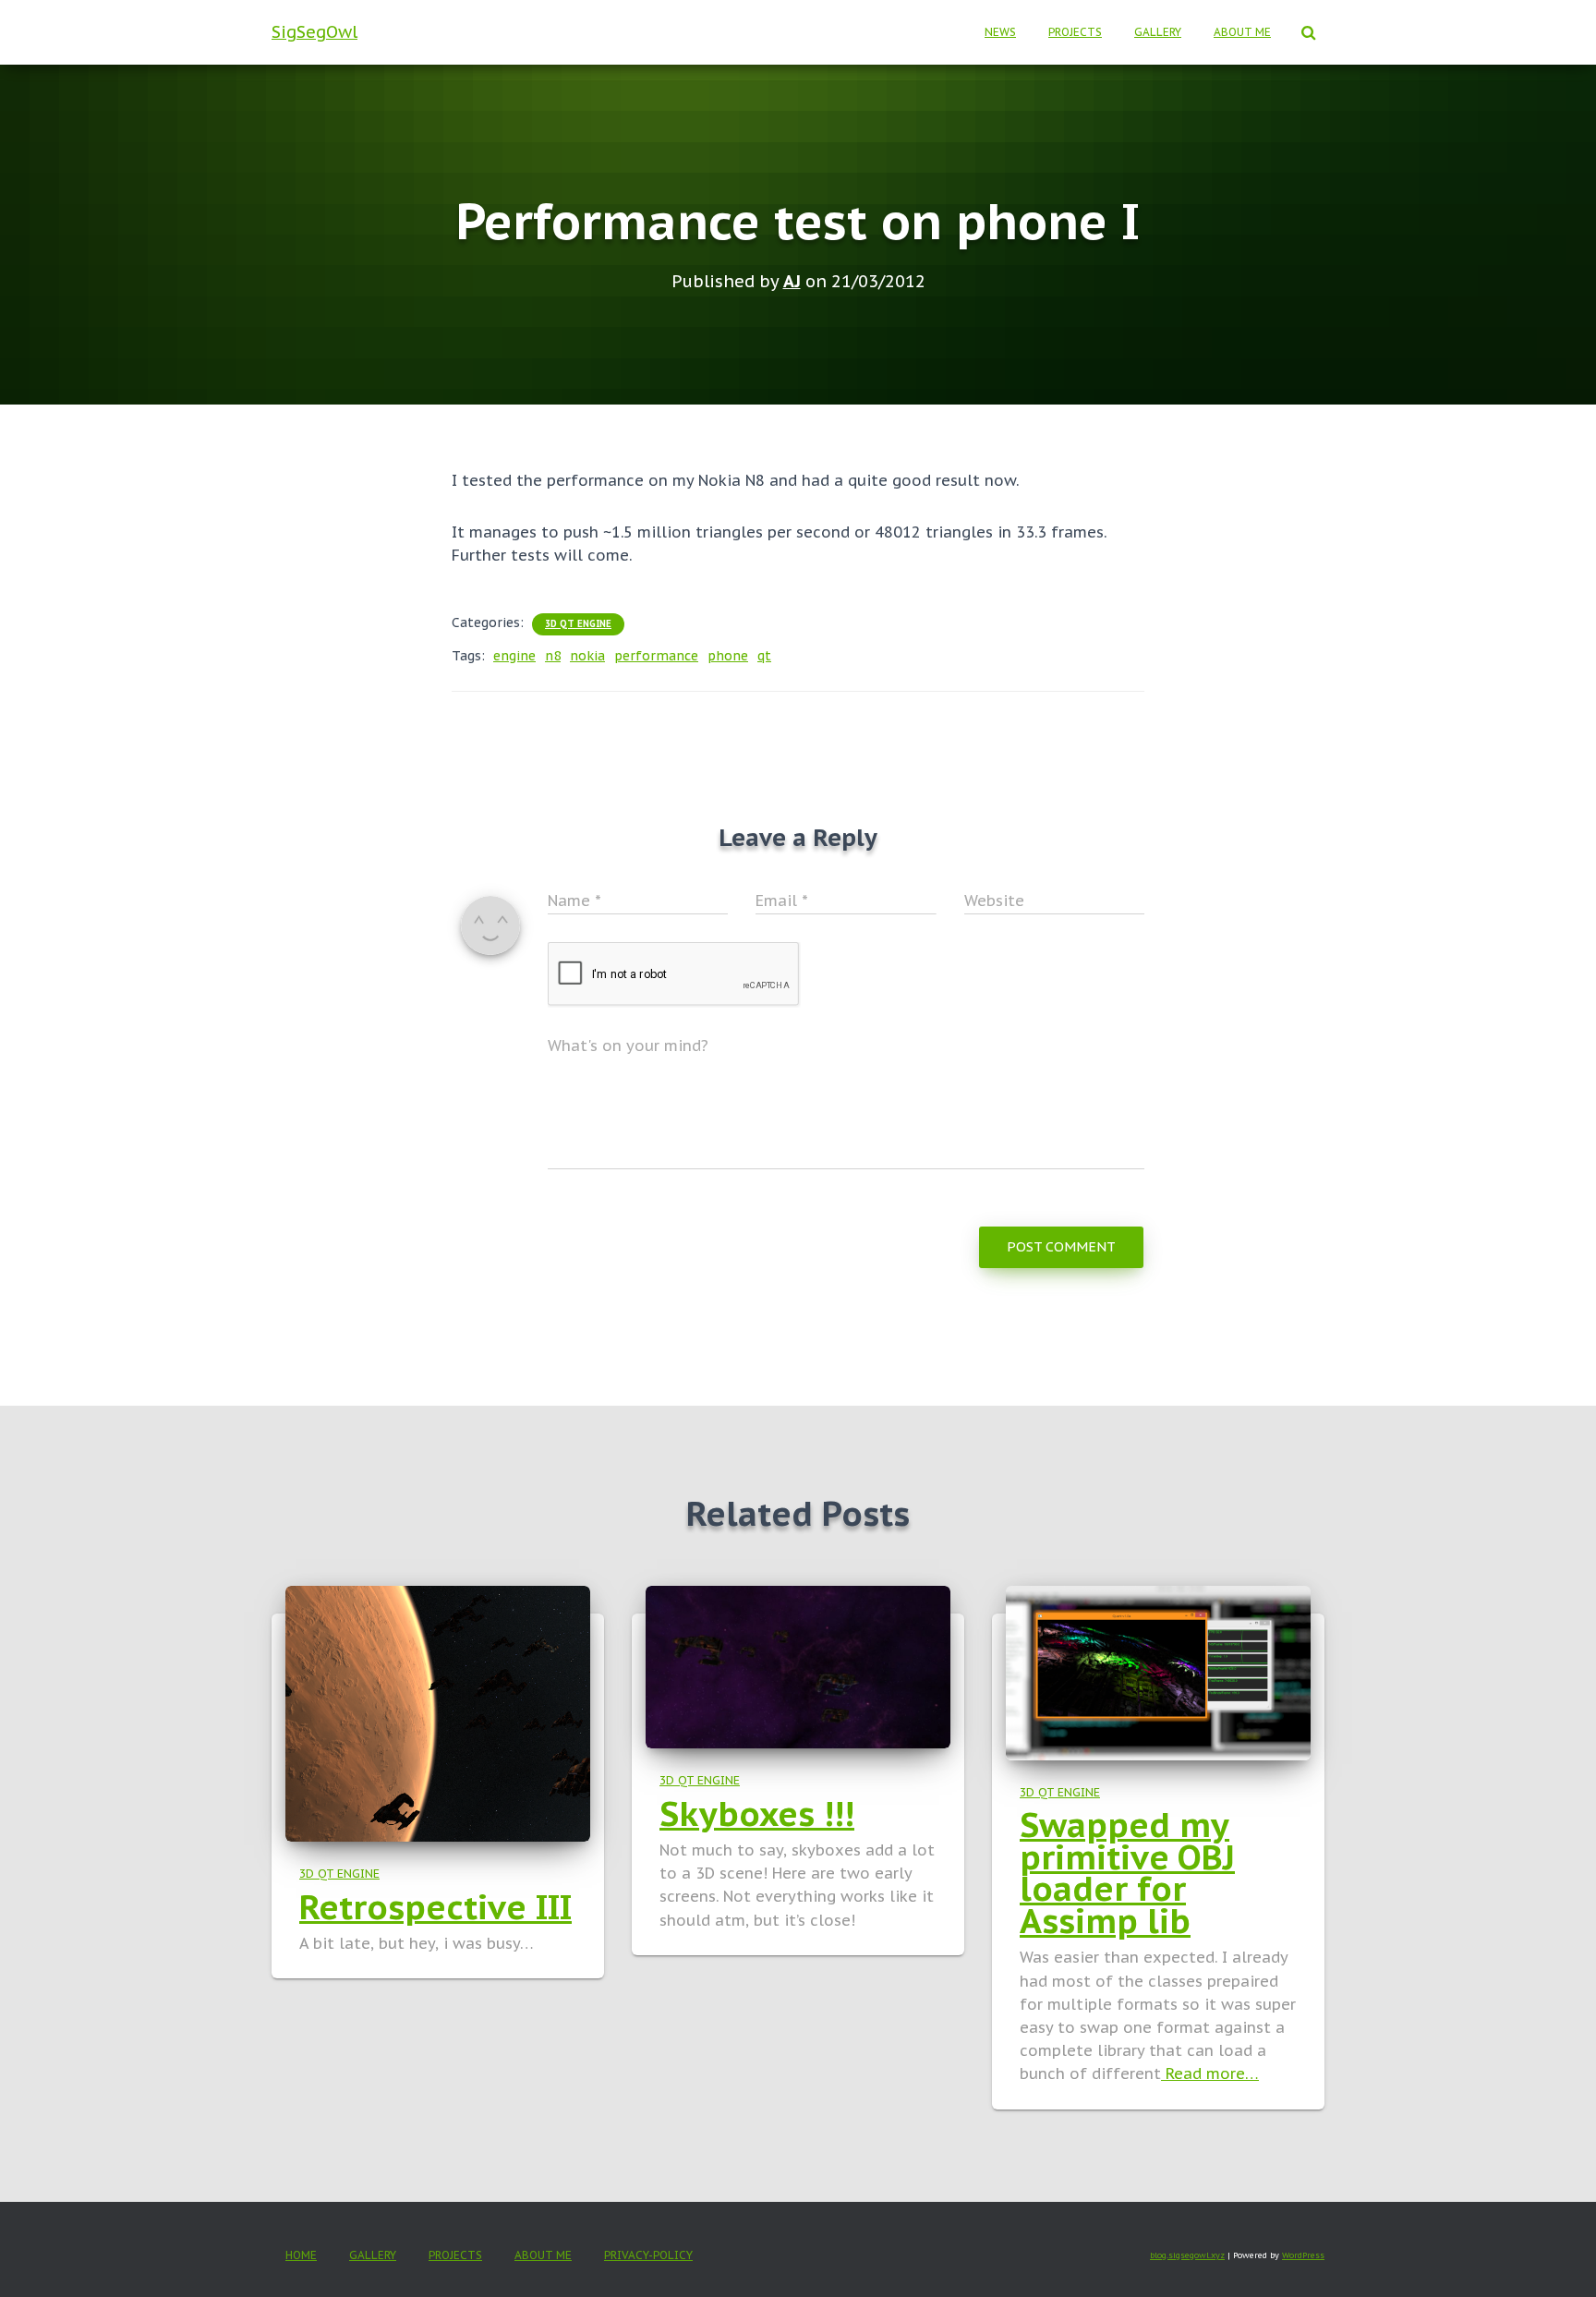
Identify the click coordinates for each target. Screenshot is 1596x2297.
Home (301, 2255)
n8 (553, 656)
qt (764, 656)
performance (656, 656)
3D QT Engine (578, 624)
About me (1242, 32)
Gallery (1158, 32)
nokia (587, 656)
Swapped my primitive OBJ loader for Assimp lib (1127, 1872)
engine (514, 656)
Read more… (1210, 2073)
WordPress (1303, 2255)
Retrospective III (435, 1907)
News (1000, 32)
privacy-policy (648, 2255)
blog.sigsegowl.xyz (1187, 2255)
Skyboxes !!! (757, 1813)
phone (728, 656)
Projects (1075, 32)
